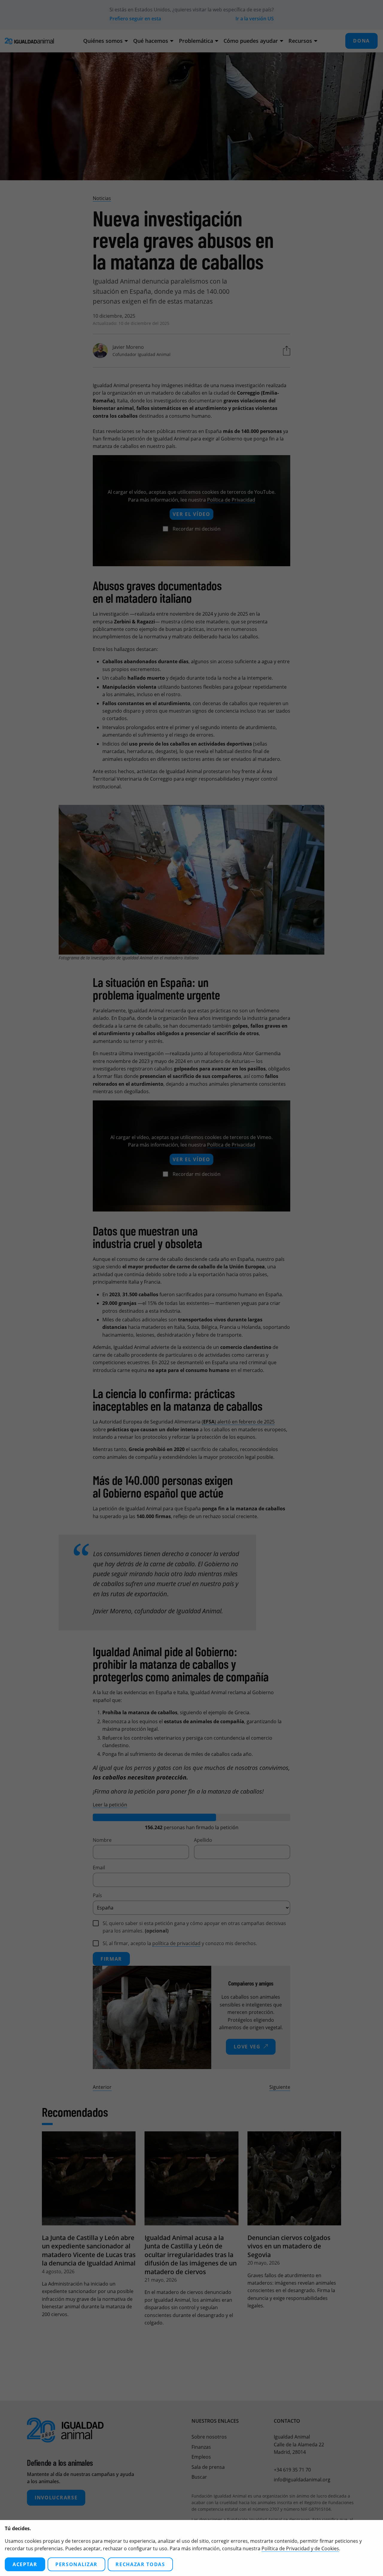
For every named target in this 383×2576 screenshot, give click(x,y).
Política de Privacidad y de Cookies (300, 2548)
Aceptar (25, 2564)
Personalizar (76, 2564)
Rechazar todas (140, 2564)
